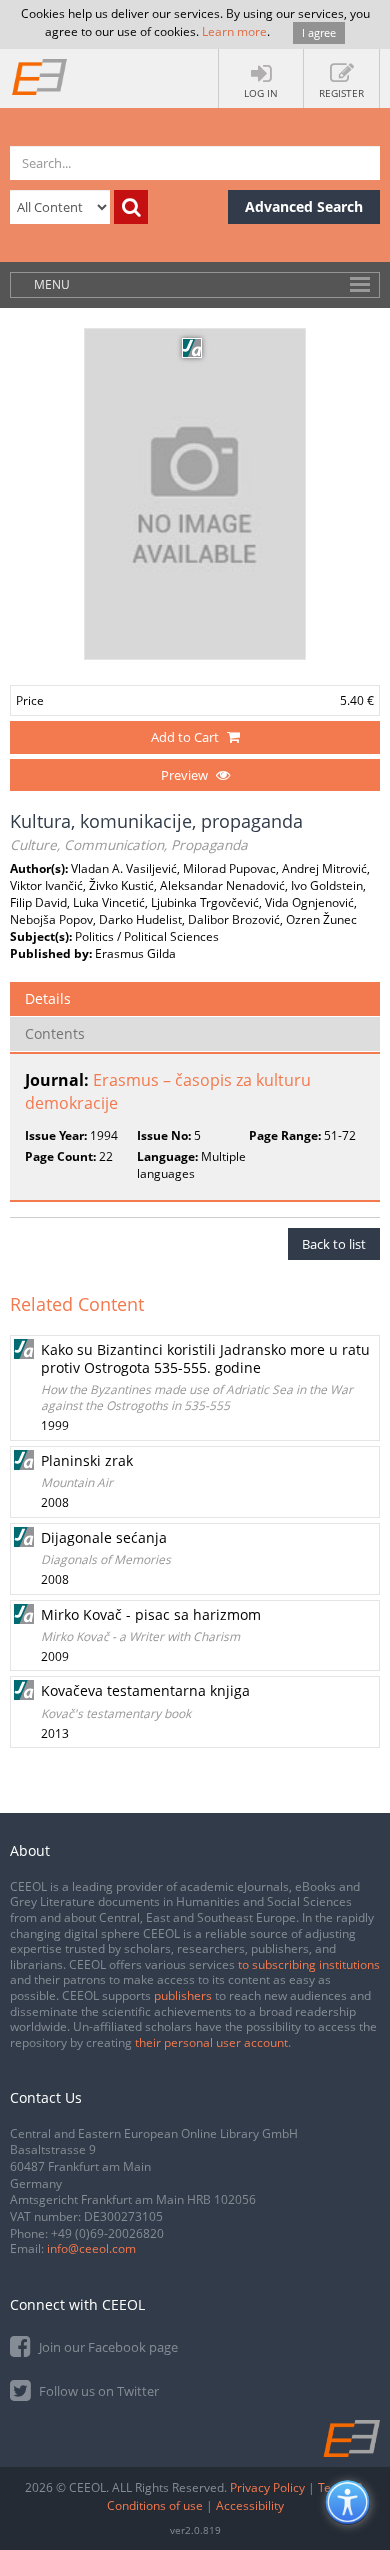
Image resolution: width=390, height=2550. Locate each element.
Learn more (234, 31)
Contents (55, 1033)
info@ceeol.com (91, 2248)
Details (48, 998)
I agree (319, 32)
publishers (183, 1995)
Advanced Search (304, 206)
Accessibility (250, 2505)
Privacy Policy (267, 2487)
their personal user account (211, 2042)
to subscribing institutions (309, 1964)
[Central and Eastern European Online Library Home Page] (40, 76)
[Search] (131, 207)
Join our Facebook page (107, 2347)
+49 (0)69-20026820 (107, 2233)
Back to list (334, 1244)
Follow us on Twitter (97, 2391)
